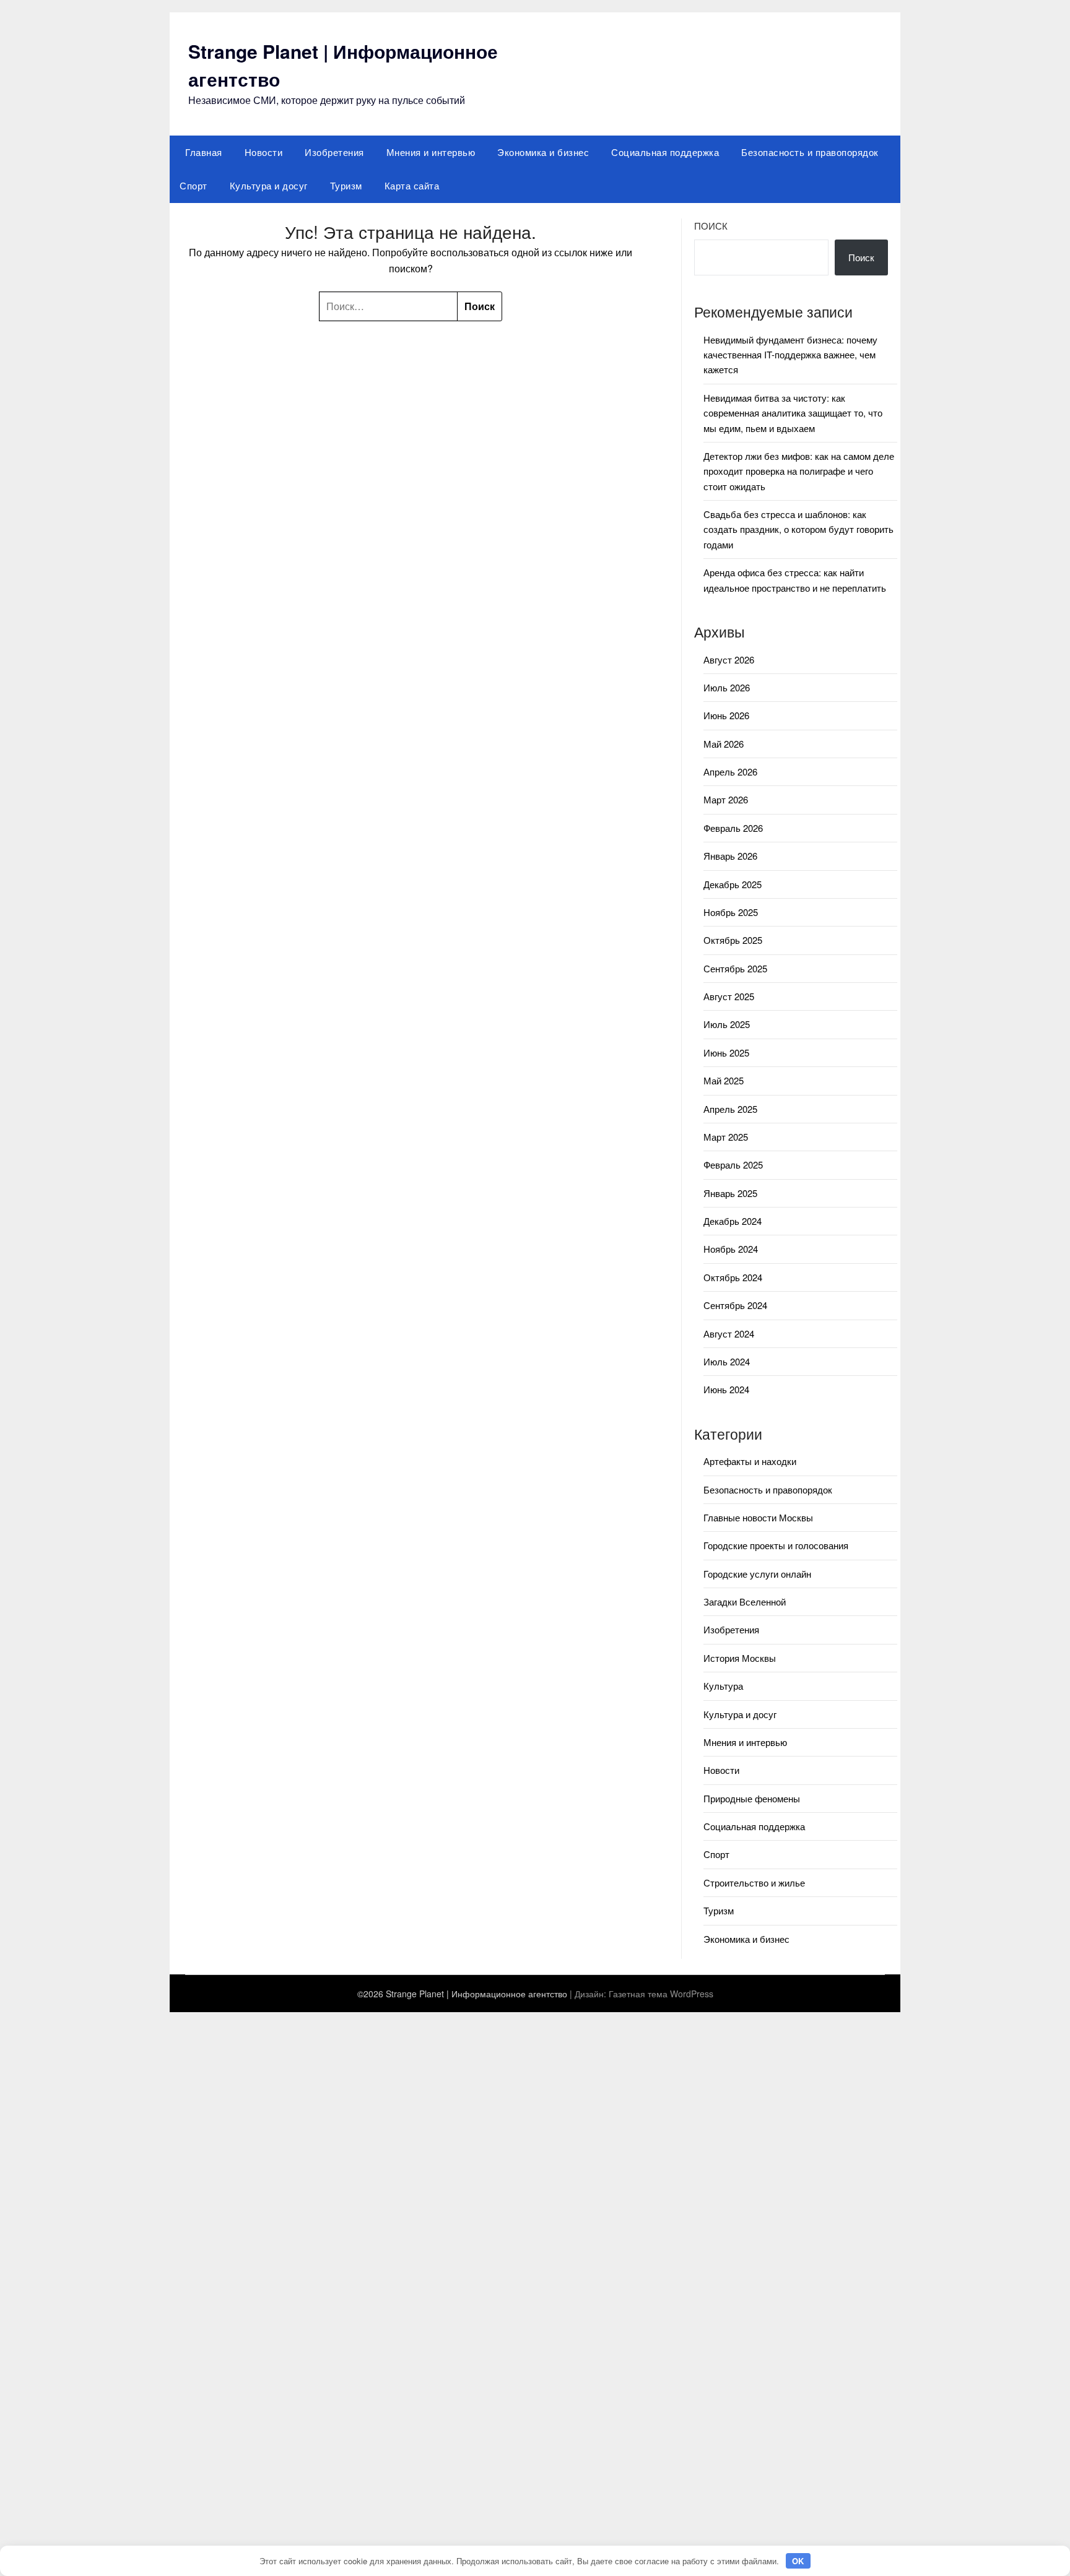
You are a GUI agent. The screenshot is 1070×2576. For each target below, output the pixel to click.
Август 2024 (729, 1333)
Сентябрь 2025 (735, 968)
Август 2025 (729, 996)
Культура (723, 1686)
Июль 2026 (727, 687)
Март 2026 (726, 799)
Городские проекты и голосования (776, 1545)
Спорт (194, 185)
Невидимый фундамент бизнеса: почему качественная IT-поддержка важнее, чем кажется (790, 355)
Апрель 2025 (730, 1109)
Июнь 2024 (726, 1389)
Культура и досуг (269, 185)
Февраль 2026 (733, 828)
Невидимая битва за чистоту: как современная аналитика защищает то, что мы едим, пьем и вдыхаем (793, 413)
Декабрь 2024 (733, 1221)
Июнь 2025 (726, 1052)
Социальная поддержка (665, 152)
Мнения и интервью (431, 152)
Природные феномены (752, 1798)
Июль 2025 (727, 1024)
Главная (204, 152)
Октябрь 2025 (733, 940)
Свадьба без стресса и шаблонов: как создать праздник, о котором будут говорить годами (798, 529)
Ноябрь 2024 (731, 1249)
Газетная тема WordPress (661, 1994)
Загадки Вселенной (745, 1601)
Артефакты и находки (750, 1461)
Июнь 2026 (726, 715)
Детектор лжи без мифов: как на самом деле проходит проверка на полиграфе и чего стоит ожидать (799, 471)
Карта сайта (412, 185)
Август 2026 (729, 659)
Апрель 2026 (730, 772)
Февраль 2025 (733, 1165)
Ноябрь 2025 (731, 912)
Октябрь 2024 (733, 1277)
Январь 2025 (730, 1193)
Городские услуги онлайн (757, 1574)
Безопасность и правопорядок (810, 152)
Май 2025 (724, 1080)
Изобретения (334, 152)
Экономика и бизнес (543, 152)
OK (798, 2561)
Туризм (346, 185)
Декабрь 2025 (733, 884)
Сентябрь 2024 (735, 1305)
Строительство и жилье (754, 1882)
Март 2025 (726, 1137)
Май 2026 (724, 744)
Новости (264, 152)
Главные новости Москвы (758, 1517)
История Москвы (740, 1658)
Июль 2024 (727, 1361)
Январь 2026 (730, 856)
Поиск (711, 226)
